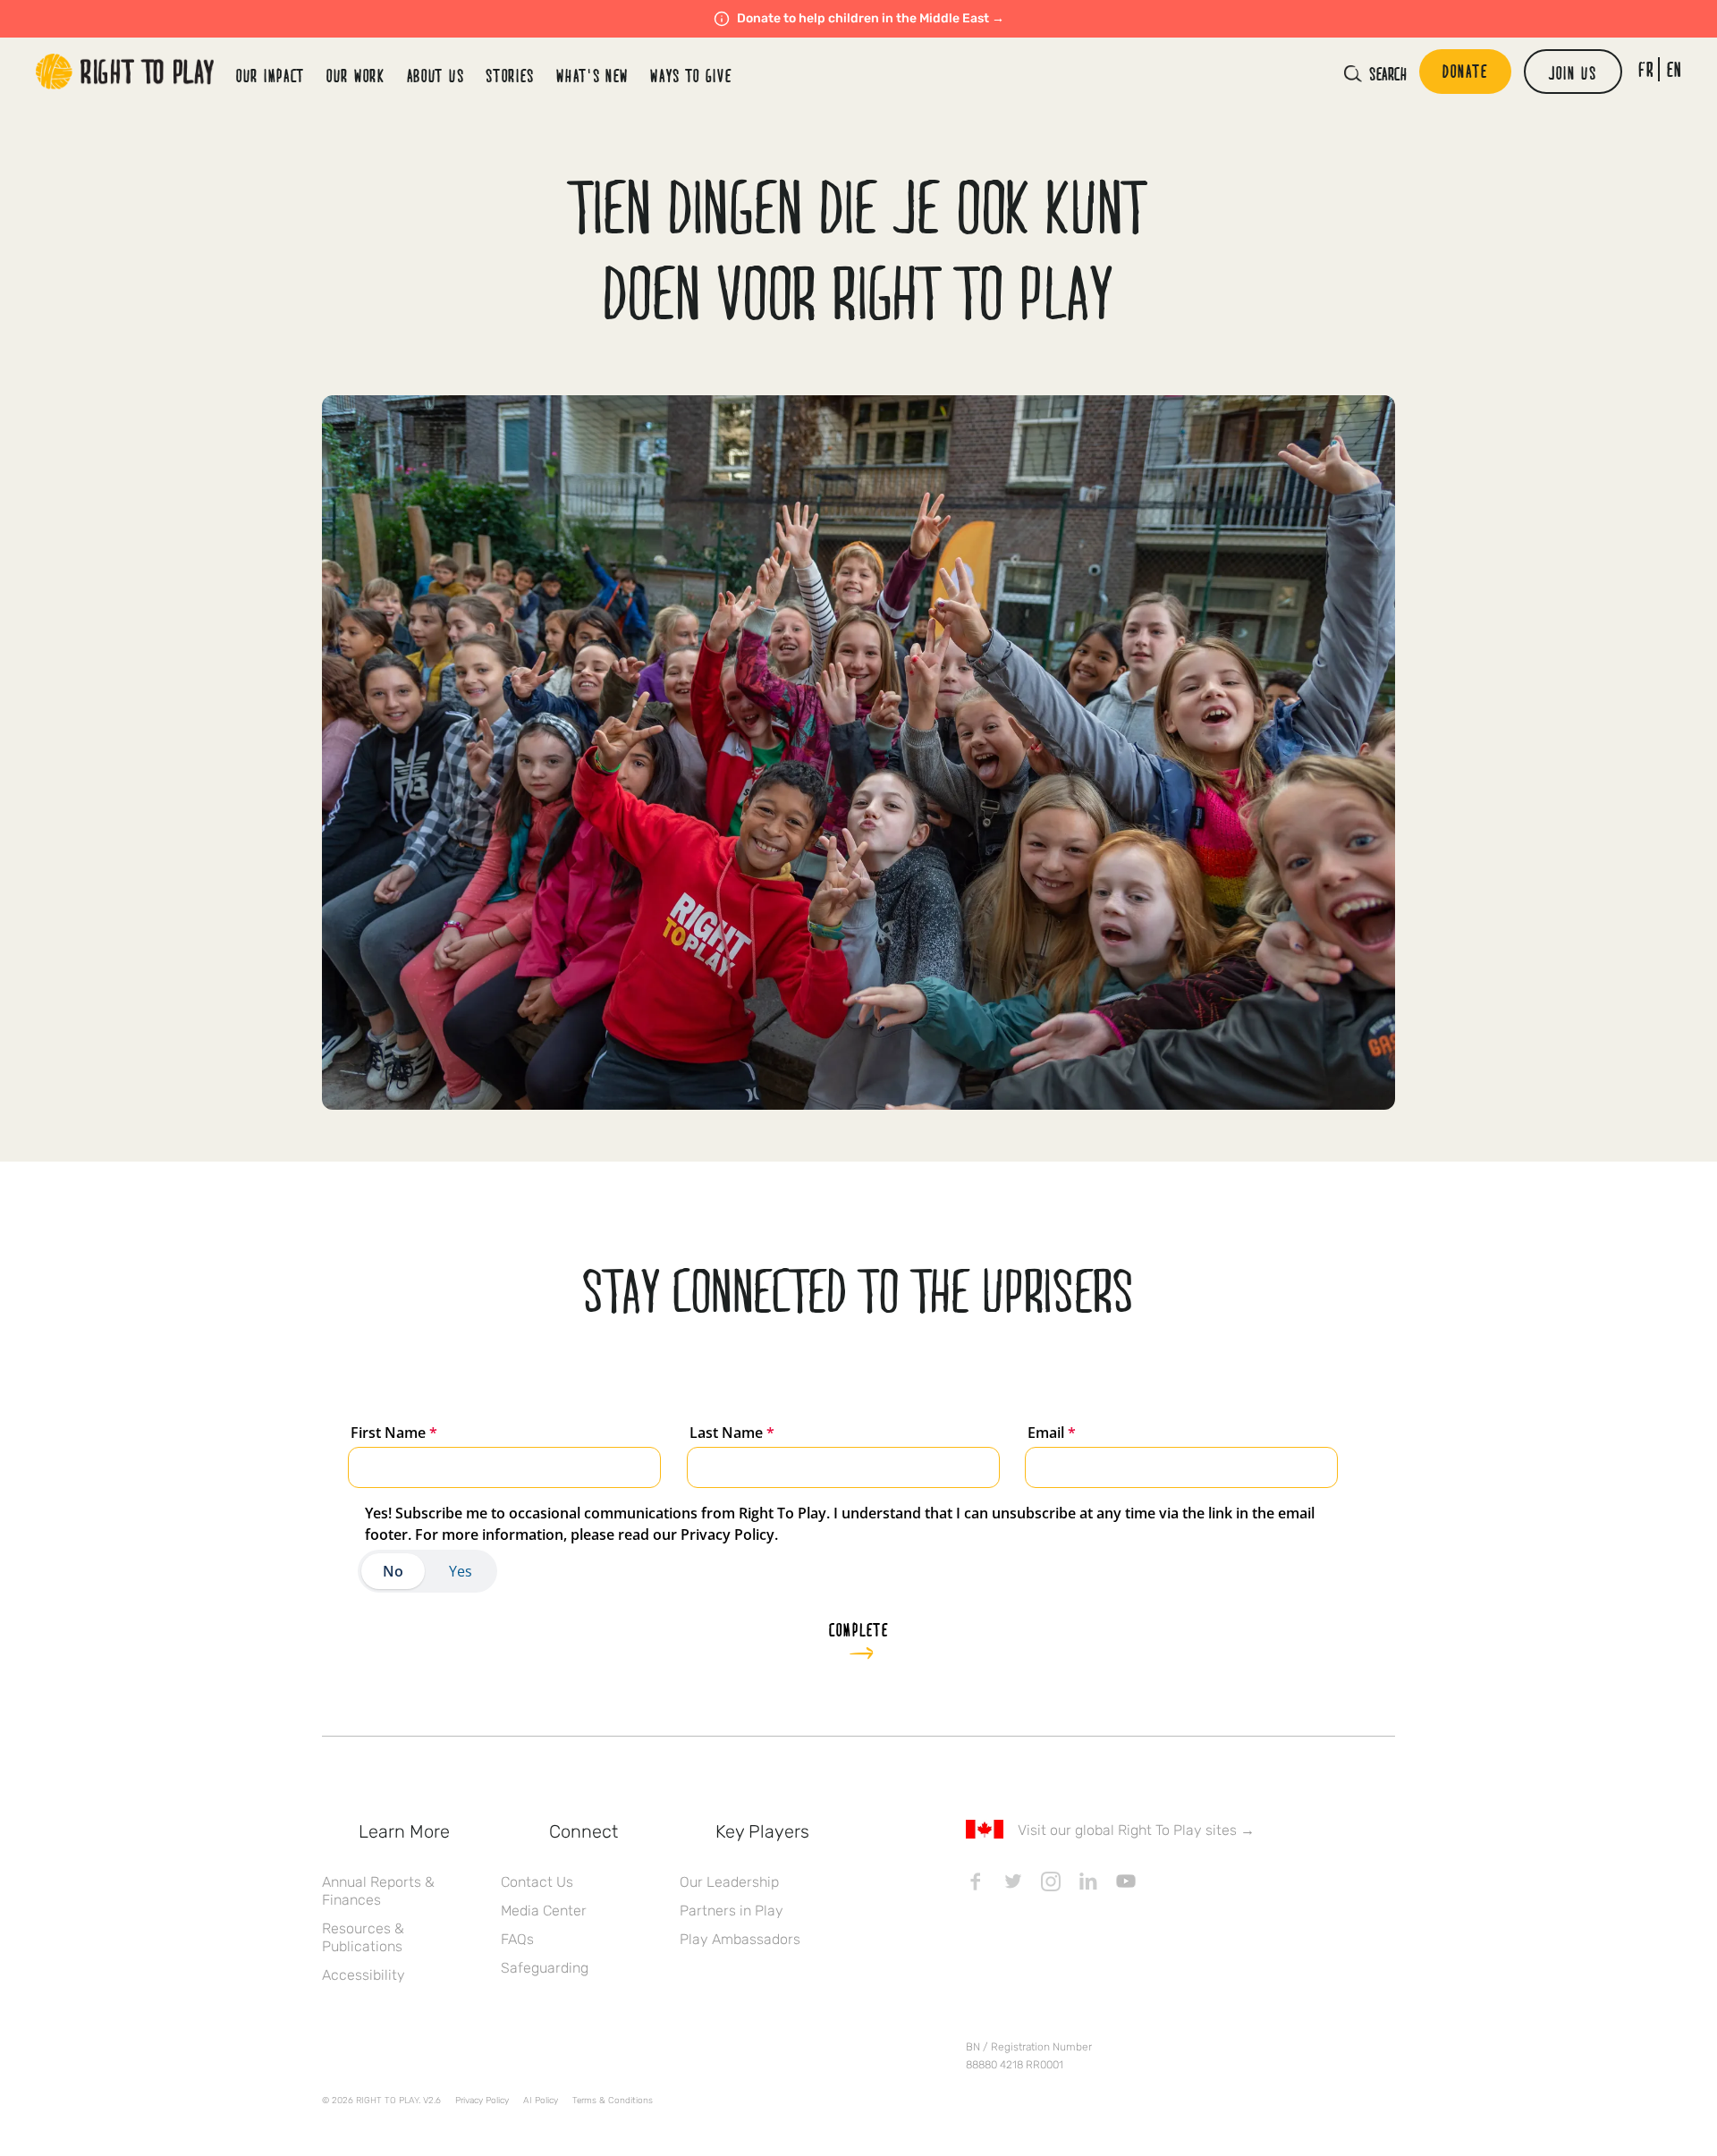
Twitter (1013, 1881)
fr (1646, 69)
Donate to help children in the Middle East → (871, 18)
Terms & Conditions (613, 2101)
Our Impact (271, 75)
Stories (510, 75)
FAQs (517, 1939)
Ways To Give (691, 75)
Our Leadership (729, 1882)
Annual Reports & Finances (378, 1891)
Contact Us (537, 1882)
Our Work (356, 75)
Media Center (544, 1911)
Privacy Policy (482, 2101)
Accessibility (364, 1975)
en (1675, 69)
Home (125, 72)
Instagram (1051, 1881)
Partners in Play (732, 1911)
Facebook (976, 1881)
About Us (436, 75)
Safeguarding (545, 1968)
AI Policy (541, 2101)
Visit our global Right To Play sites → (1136, 1830)
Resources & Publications (363, 1937)
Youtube (1126, 1881)
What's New (592, 75)
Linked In (1088, 1881)
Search (1388, 73)
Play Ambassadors (740, 1939)
